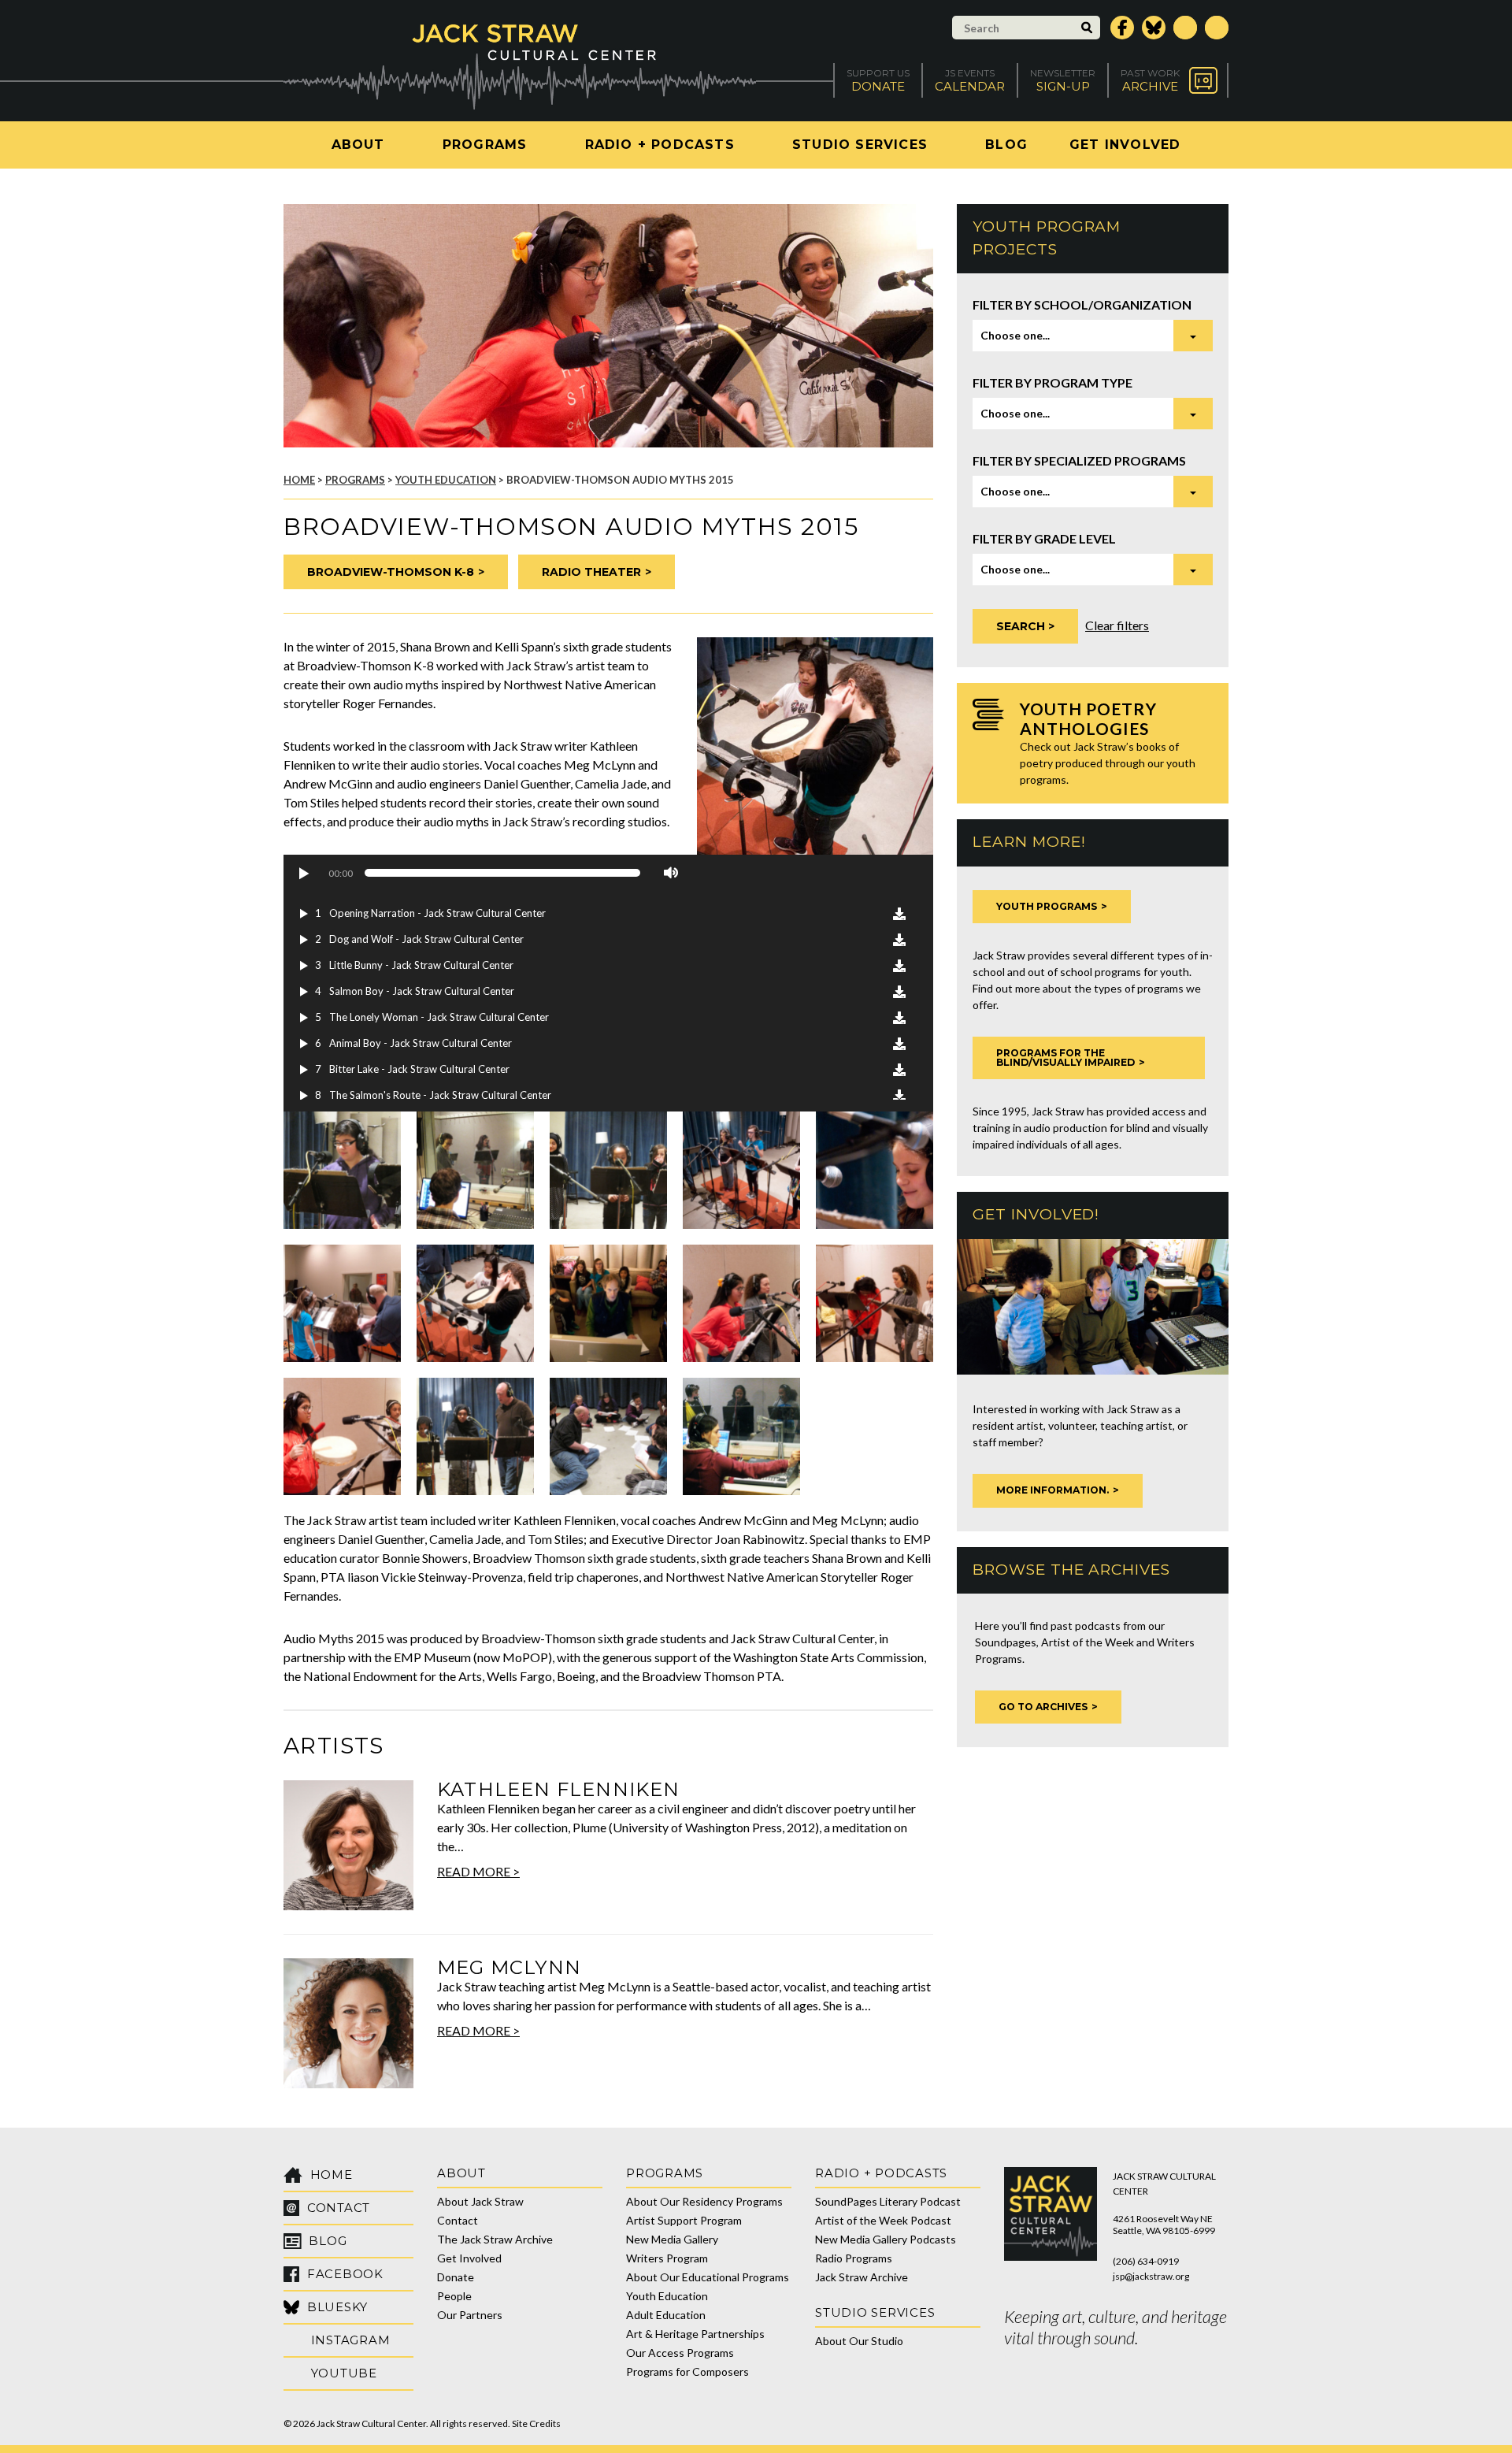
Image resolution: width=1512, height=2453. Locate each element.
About (358, 145)
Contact (458, 2220)
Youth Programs (1047, 906)
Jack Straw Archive (862, 2277)
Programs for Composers (687, 2371)
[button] (303, 873)
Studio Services (860, 145)
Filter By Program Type (1052, 382)
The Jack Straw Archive (495, 2239)
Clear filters (1117, 625)
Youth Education (446, 480)
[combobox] (1093, 336)
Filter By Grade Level (1044, 538)
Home (299, 480)
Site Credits (536, 2423)
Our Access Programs (680, 2353)
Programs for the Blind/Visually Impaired (1065, 1058)
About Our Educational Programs (708, 2277)
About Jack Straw (480, 2201)
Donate (456, 2277)
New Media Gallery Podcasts (886, 2239)
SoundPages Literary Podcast (888, 2201)
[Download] (899, 914)
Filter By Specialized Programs (1079, 460)
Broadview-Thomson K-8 (391, 572)
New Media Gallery (672, 2239)
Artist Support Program (684, 2220)
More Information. (1052, 1490)
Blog (1006, 145)
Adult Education (666, 2315)
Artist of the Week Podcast (883, 2220)
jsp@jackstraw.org (1151, 2276)
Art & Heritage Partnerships (695, 2334)
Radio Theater (591, 572)
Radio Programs (854, 2258)
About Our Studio (859, 2341)
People (454, 2296)
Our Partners (470, 2315)
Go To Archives (1043, 1707)
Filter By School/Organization (1082, 304)
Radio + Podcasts (660, 145)
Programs (485, 145)
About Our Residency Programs (704, 2201)
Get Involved (1125, 145)
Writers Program (667, 2258)
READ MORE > (478, 1871)
